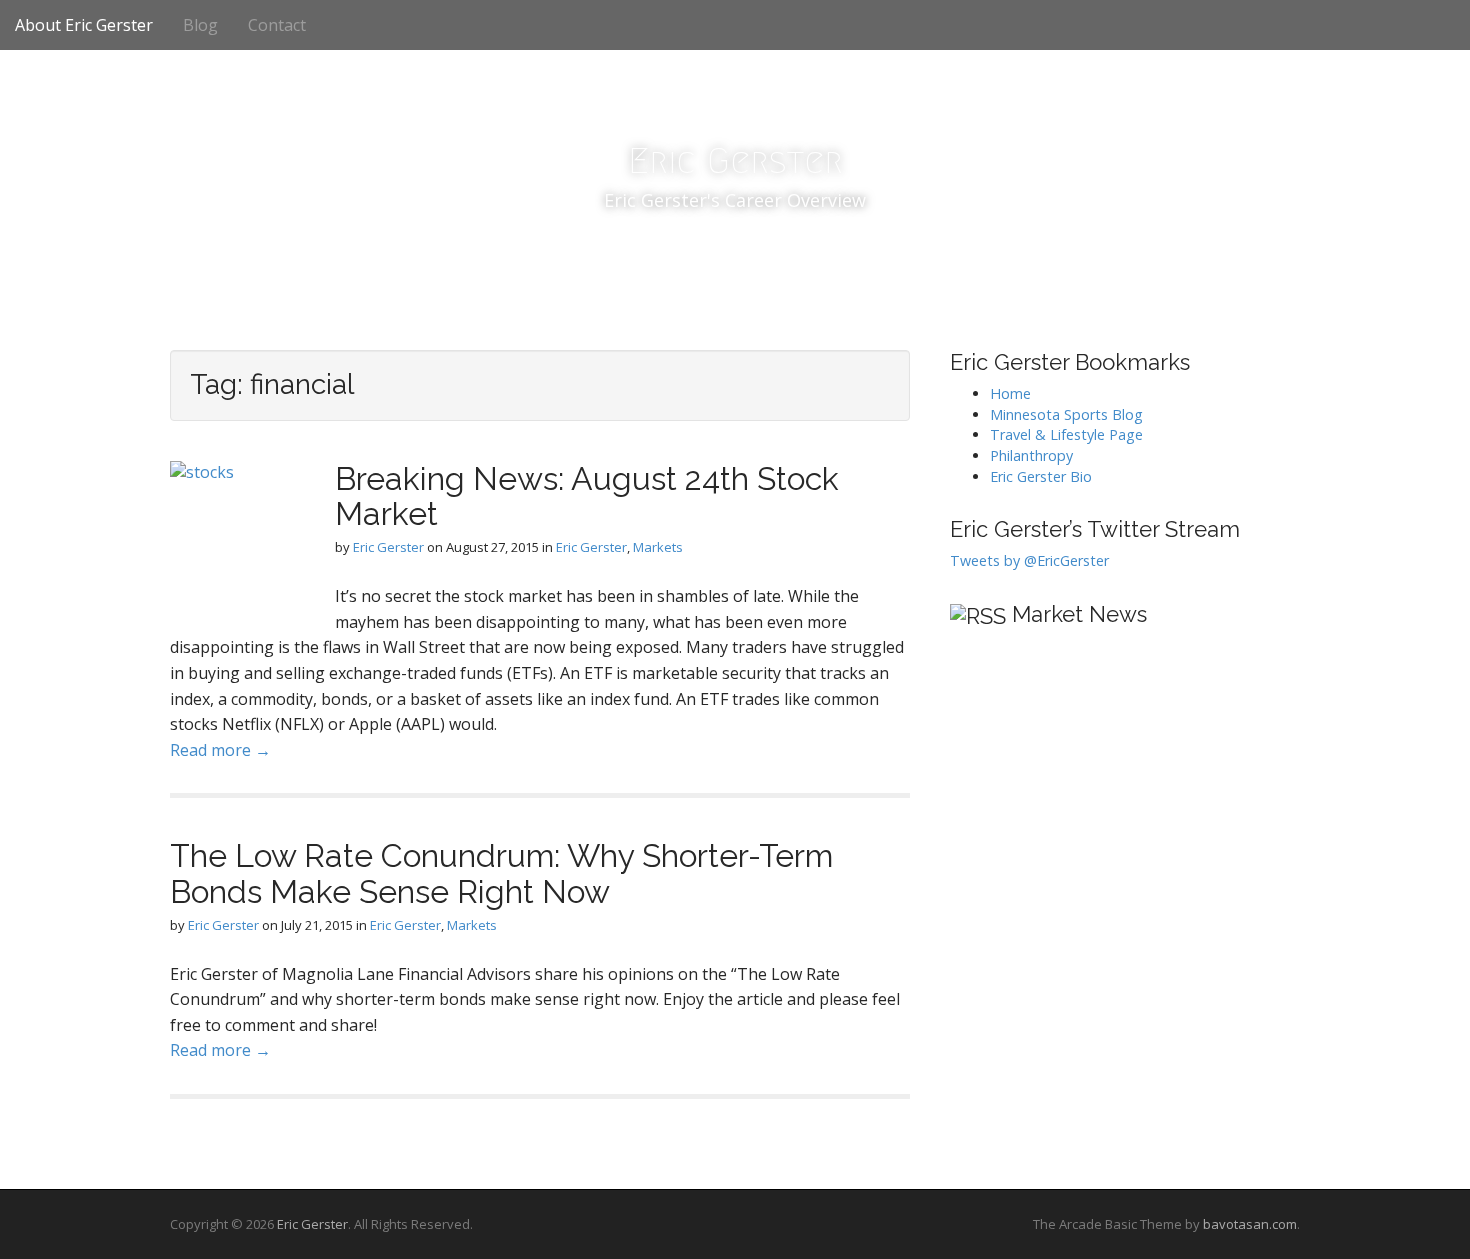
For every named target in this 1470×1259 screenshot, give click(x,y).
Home (1010, 393)
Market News (1079, 614)
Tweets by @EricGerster (1029, 560)
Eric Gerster (735, 160)
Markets (658, 547)
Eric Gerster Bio (1041, 476)
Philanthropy (1031, 455)
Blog (200, 25)
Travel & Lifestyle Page (1066, 434)
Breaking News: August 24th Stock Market (587, 496)
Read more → (220, 750)
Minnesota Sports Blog (1066, 414)
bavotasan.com (1250, 1224)
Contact (277, 25)
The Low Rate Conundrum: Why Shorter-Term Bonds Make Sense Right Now (501, 873)
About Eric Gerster (84, 25)
